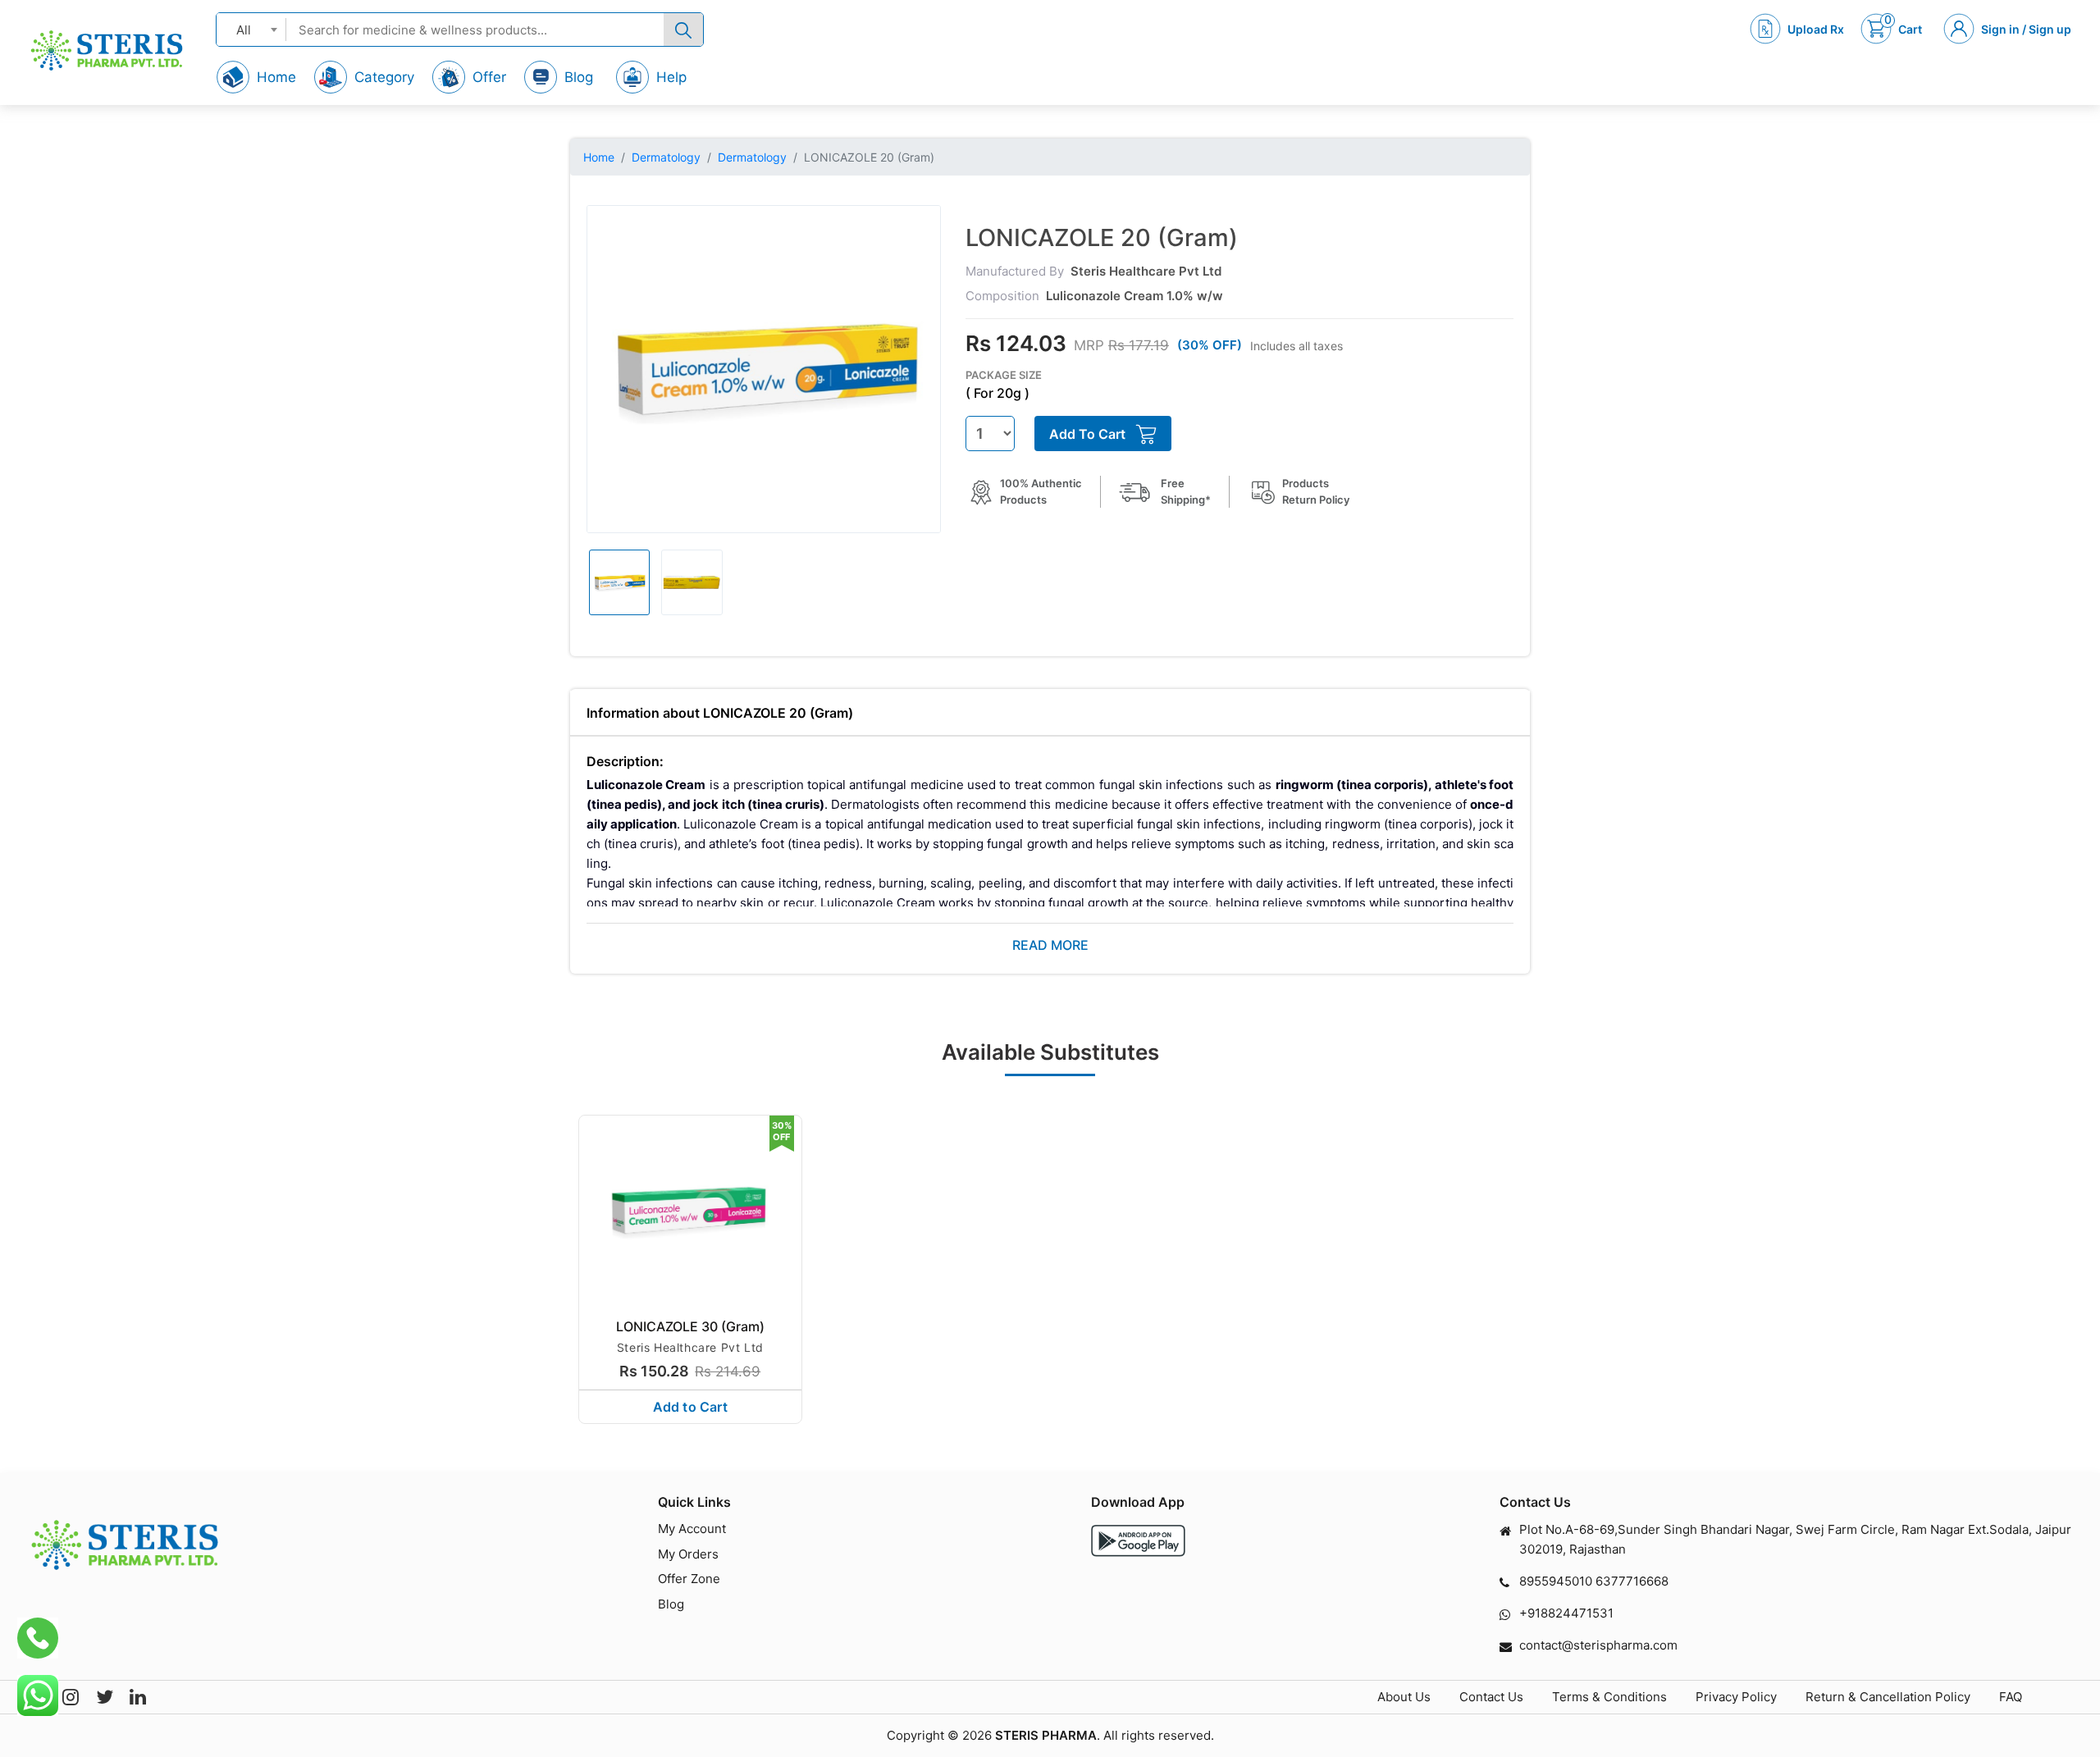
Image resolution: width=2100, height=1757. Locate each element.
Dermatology (666, 157)
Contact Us (1491, 1697)
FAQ (2011, 1697)
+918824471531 (1566, 1613)
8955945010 (1556, 1581)
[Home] (107, 50)
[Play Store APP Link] (1138, 1541)
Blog (671, 1604)
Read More (1050, 945)
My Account (692, 1529)
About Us (1404, 1697)
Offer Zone (689, 1579)
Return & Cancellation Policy (1888, 1697)
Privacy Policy (1736, 1697)
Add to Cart (690, 1407)
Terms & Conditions (1609, 1697)
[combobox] (251, 29)
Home (599, 157)
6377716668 (1632, 1581)
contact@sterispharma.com (1598, 1645)
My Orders (688, 1554)
